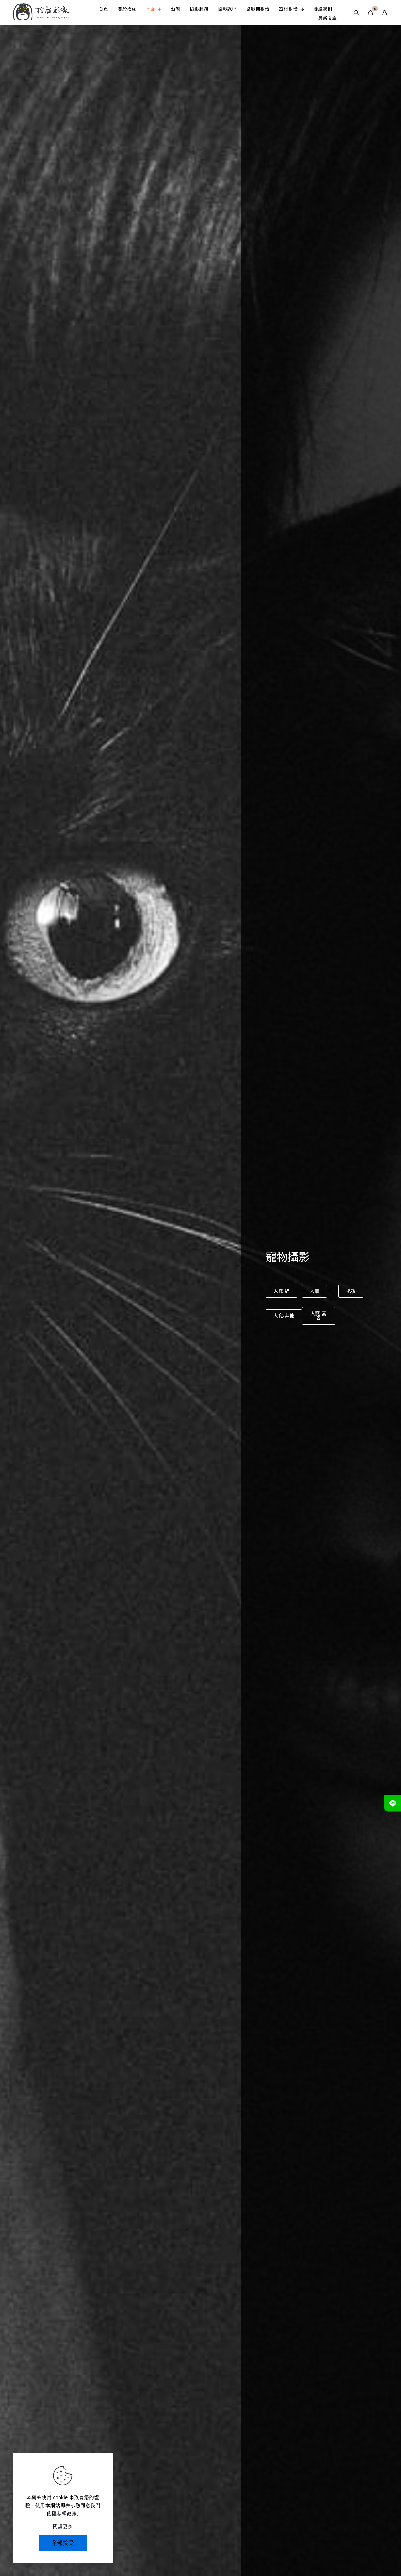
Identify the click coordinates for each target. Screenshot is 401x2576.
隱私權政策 (64, 2514)
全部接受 (63, 2543)
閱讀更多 (63, 2526)
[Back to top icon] (371, 2554)
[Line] (393, 1803)
